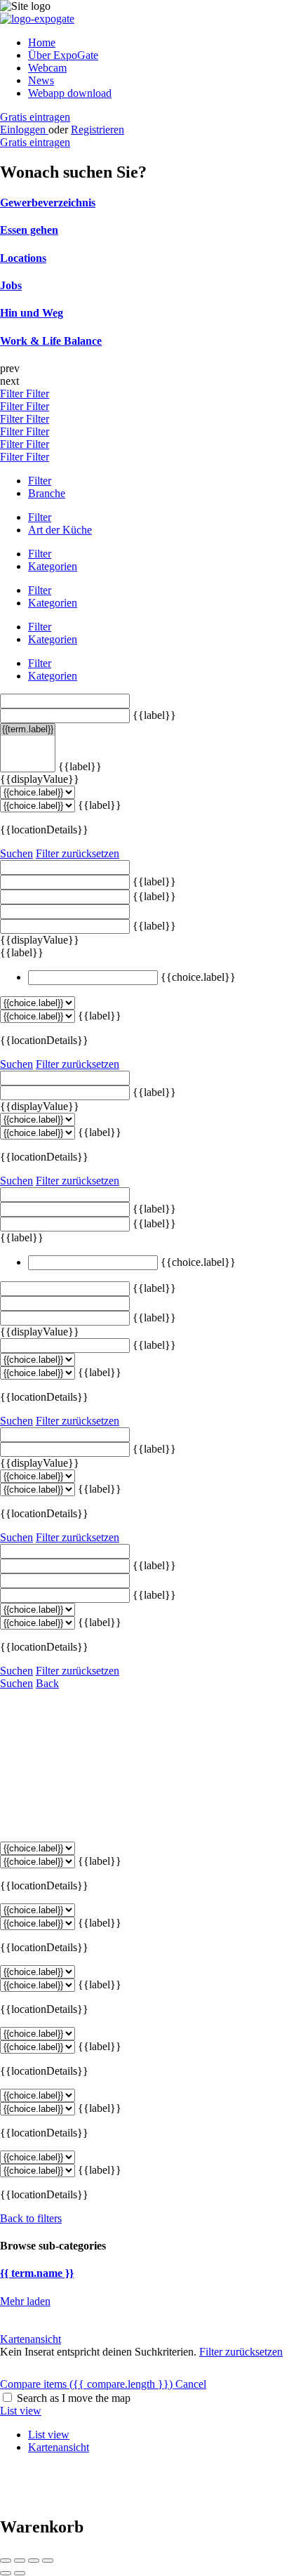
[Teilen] (20, 2561)
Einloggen (24, 130)
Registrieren (98, 130)
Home (42, 42)
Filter (13, 394)
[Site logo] (37, 19)
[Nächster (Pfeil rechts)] (20, 2573)
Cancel (191, 2384)
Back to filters (31, 2218)
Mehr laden (25, 2301)
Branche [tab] (47, 493)
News (41, 80)
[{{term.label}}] (28, 730)
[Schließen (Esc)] (6, 2561)
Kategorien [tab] (53, 566)
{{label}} (154, 715)
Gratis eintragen (35, 117)
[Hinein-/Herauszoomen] (48, 2561)
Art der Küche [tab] (60, 530)
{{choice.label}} (198, 977)
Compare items (86, 2384)
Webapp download (70, 93)
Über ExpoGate (63, 55)
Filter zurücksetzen (78, 853)
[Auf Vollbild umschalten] (34, 2561)
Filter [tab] (40, 481)
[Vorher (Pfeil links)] (6, 2573)
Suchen (16, 853)
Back (47, 1683)
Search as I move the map (74, 2398)
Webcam (47, 68)
